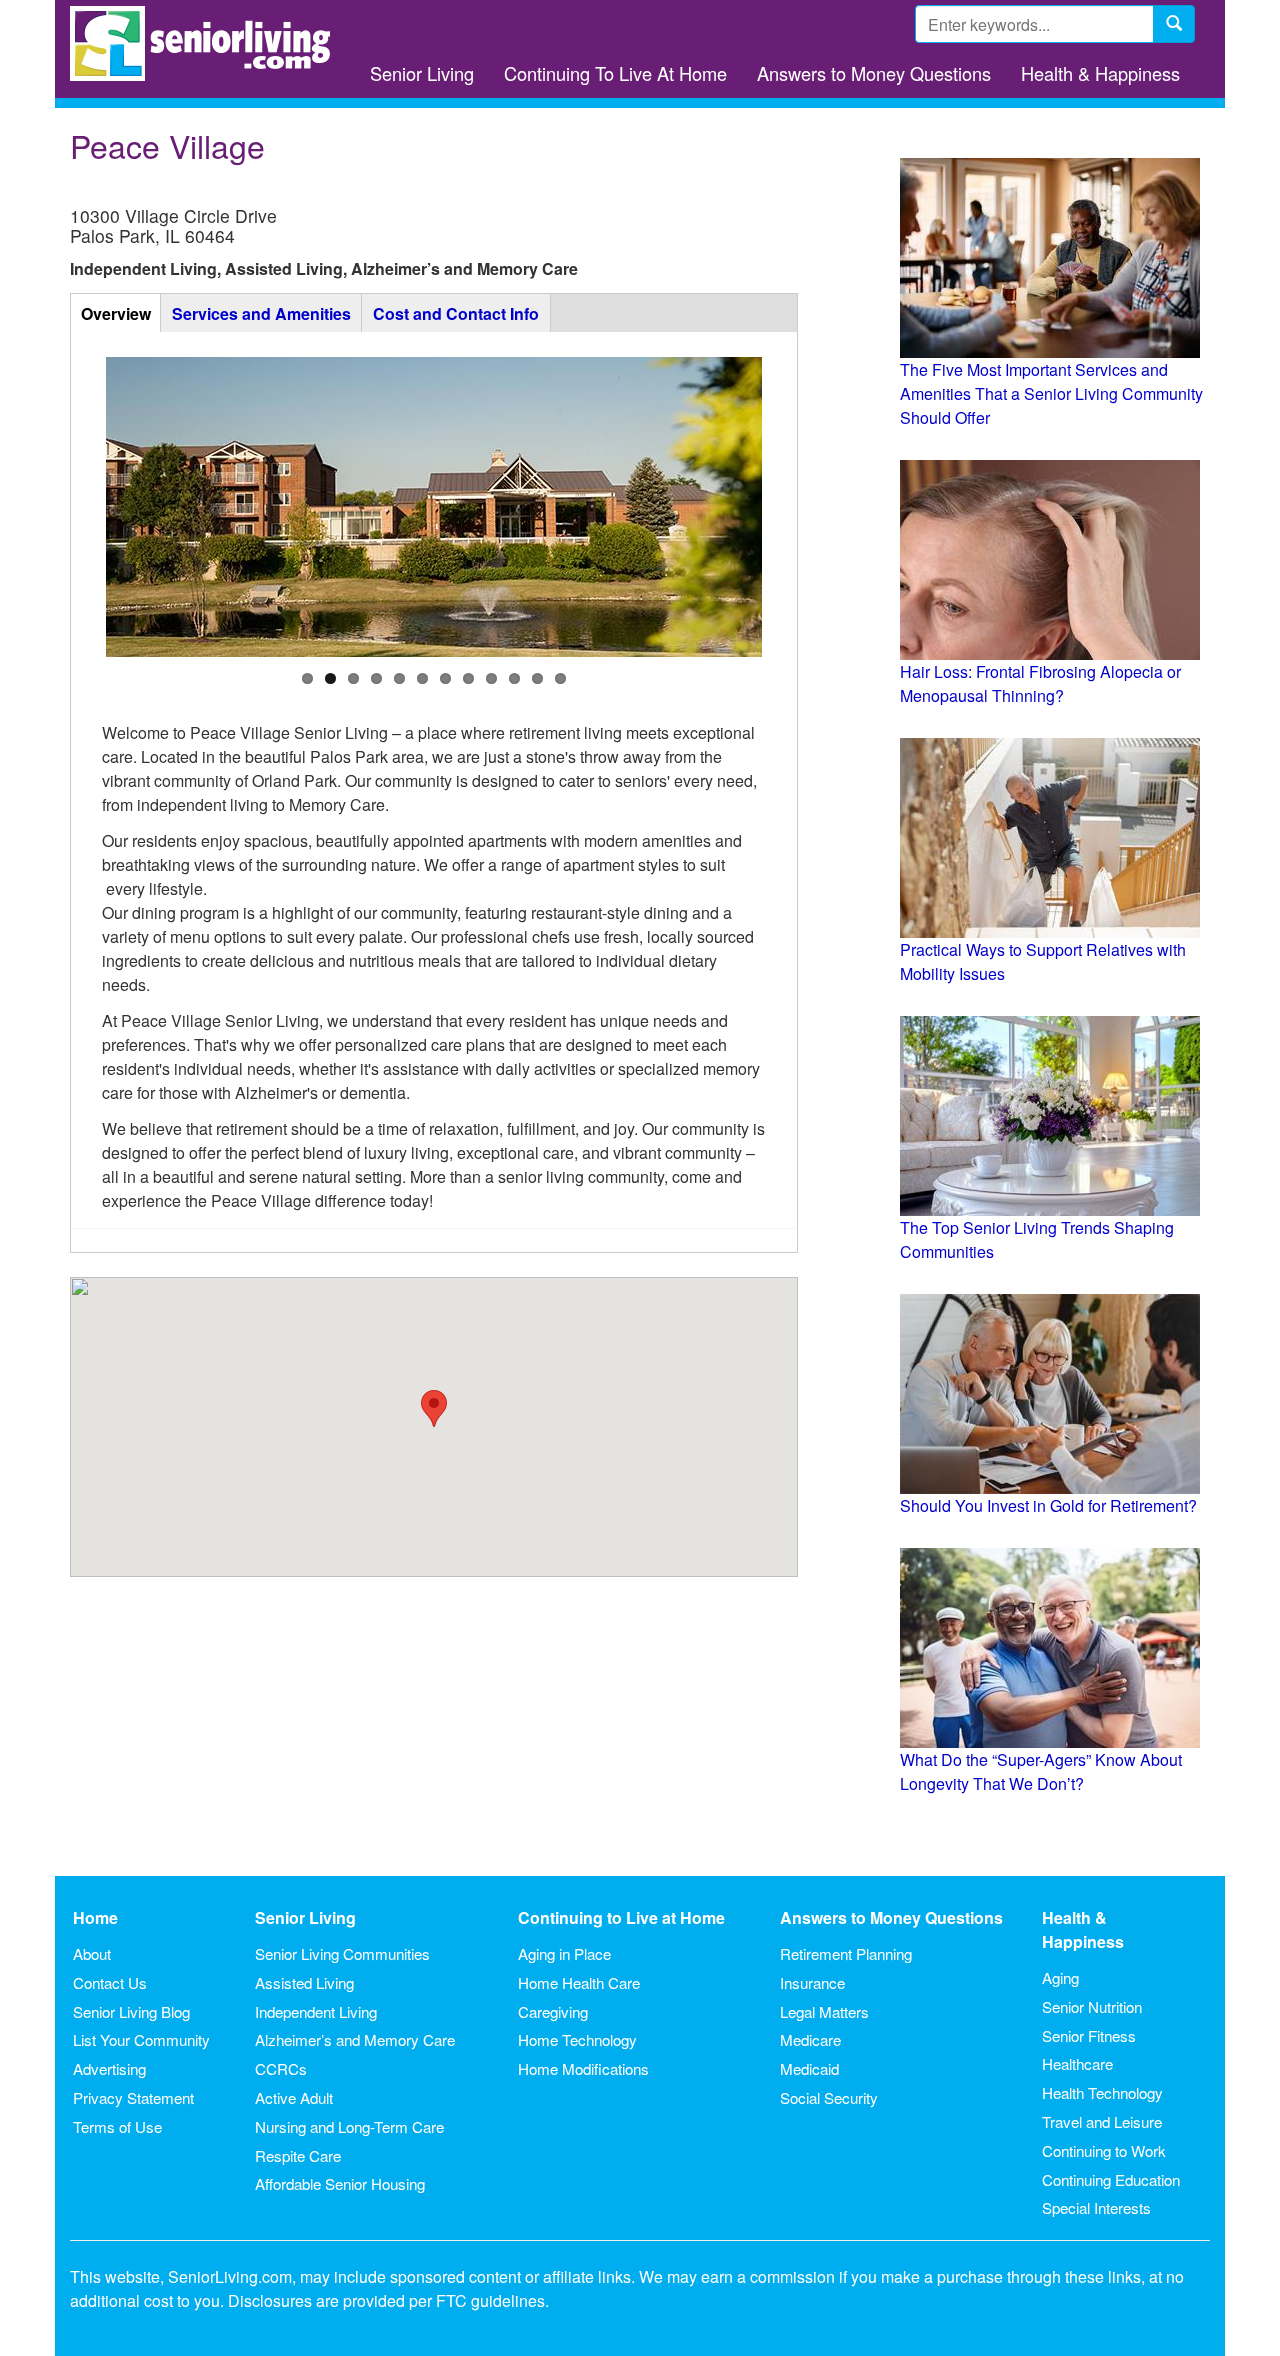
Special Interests (1096, 2207)
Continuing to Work (1104, 2150)
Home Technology (577, 2039)
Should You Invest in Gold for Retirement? (1048, 1505)
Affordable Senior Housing (340, 2183)
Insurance (812, 1982)
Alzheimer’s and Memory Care (355, 2039)
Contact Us (110, 1982)
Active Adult (294, 2097)
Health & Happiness (1100, 73)
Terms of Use (117, 2126)
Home (95, 1917)
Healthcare (1077, 2063)
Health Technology (1102, 2092)
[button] (434, 1408)
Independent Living (316, 2011)
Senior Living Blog (131, 2011)
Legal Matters (824, 2011)
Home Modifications (583, 2068)
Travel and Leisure (1102, 2121)
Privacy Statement (133, 2097)
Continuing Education (1111, 2179)
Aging (1060, 1977)
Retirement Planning (846, 1953)
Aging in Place (564, 1953)
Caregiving (553, 2011)
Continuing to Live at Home (621, 1917)
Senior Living (422, 73)
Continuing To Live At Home (615, 73)
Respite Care (298, 2155)
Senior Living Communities (342, 1953)
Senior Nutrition (1092, 2006)
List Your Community (141, 2039)
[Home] (207, 43)
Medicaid (809, 2068)
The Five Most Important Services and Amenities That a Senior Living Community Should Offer (1051, 393)
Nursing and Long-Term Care (349, 2126)
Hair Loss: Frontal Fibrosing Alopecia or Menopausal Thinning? (1040, 683)
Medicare (810, 2039)
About (92, 1953)
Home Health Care (579, 1982)
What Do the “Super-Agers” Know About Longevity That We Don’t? (1041, 1771)
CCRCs (281, 2068)
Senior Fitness (1089, 2035)
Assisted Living (304, 1982)
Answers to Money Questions (874, 73)
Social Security (829, 2097)
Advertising (109, 2068)
